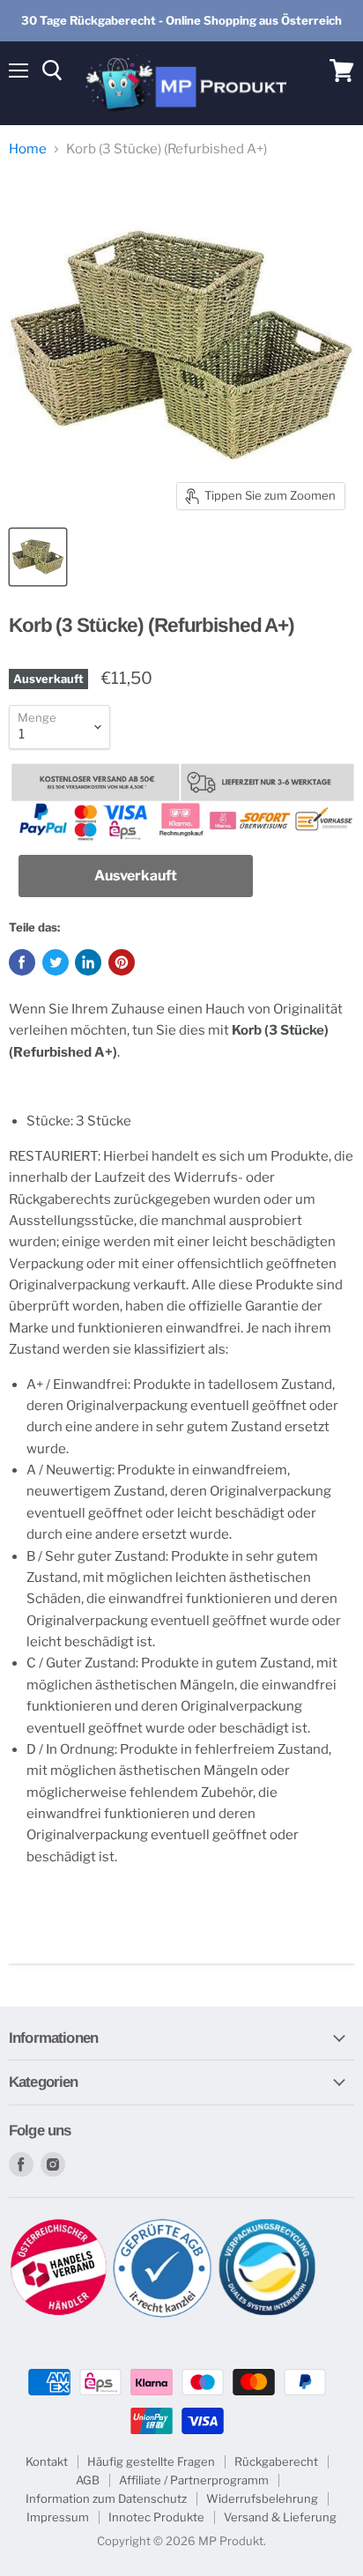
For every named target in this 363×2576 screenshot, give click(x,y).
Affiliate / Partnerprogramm (194, 2480)
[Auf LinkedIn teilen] (88, 962)
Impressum (58, 2517)
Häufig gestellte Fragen (151, 2461)
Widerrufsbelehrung (262, 2498)
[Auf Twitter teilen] (56, 962)
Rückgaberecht (276, 2461)
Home (28, 149)
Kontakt (47, 2461)
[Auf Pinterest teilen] (122, 962)
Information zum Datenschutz (106, 2498)
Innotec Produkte (156, 2517)
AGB (88, 2480)
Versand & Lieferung (280, 2517)
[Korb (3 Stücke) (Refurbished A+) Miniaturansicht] (38, 557)
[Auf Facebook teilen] (22, 962)
